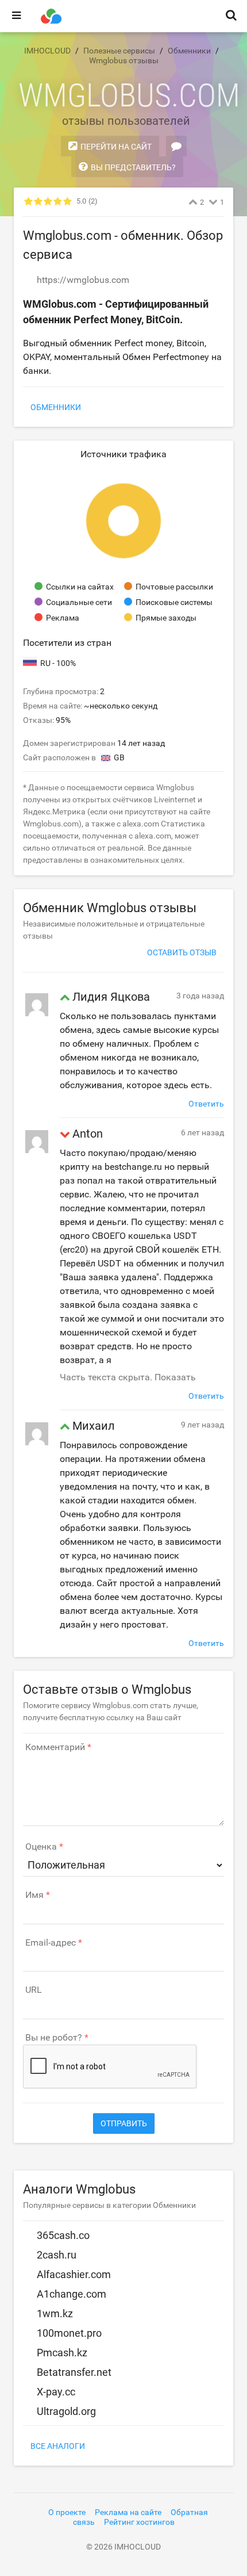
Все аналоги (58, 2446)
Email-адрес (51, 1943)
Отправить (124, 2123)
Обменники (56, 407)
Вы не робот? (54, 2038)
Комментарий (55, 1747)
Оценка (41, 1847)
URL (34, 1990)
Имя (34, 1895)
